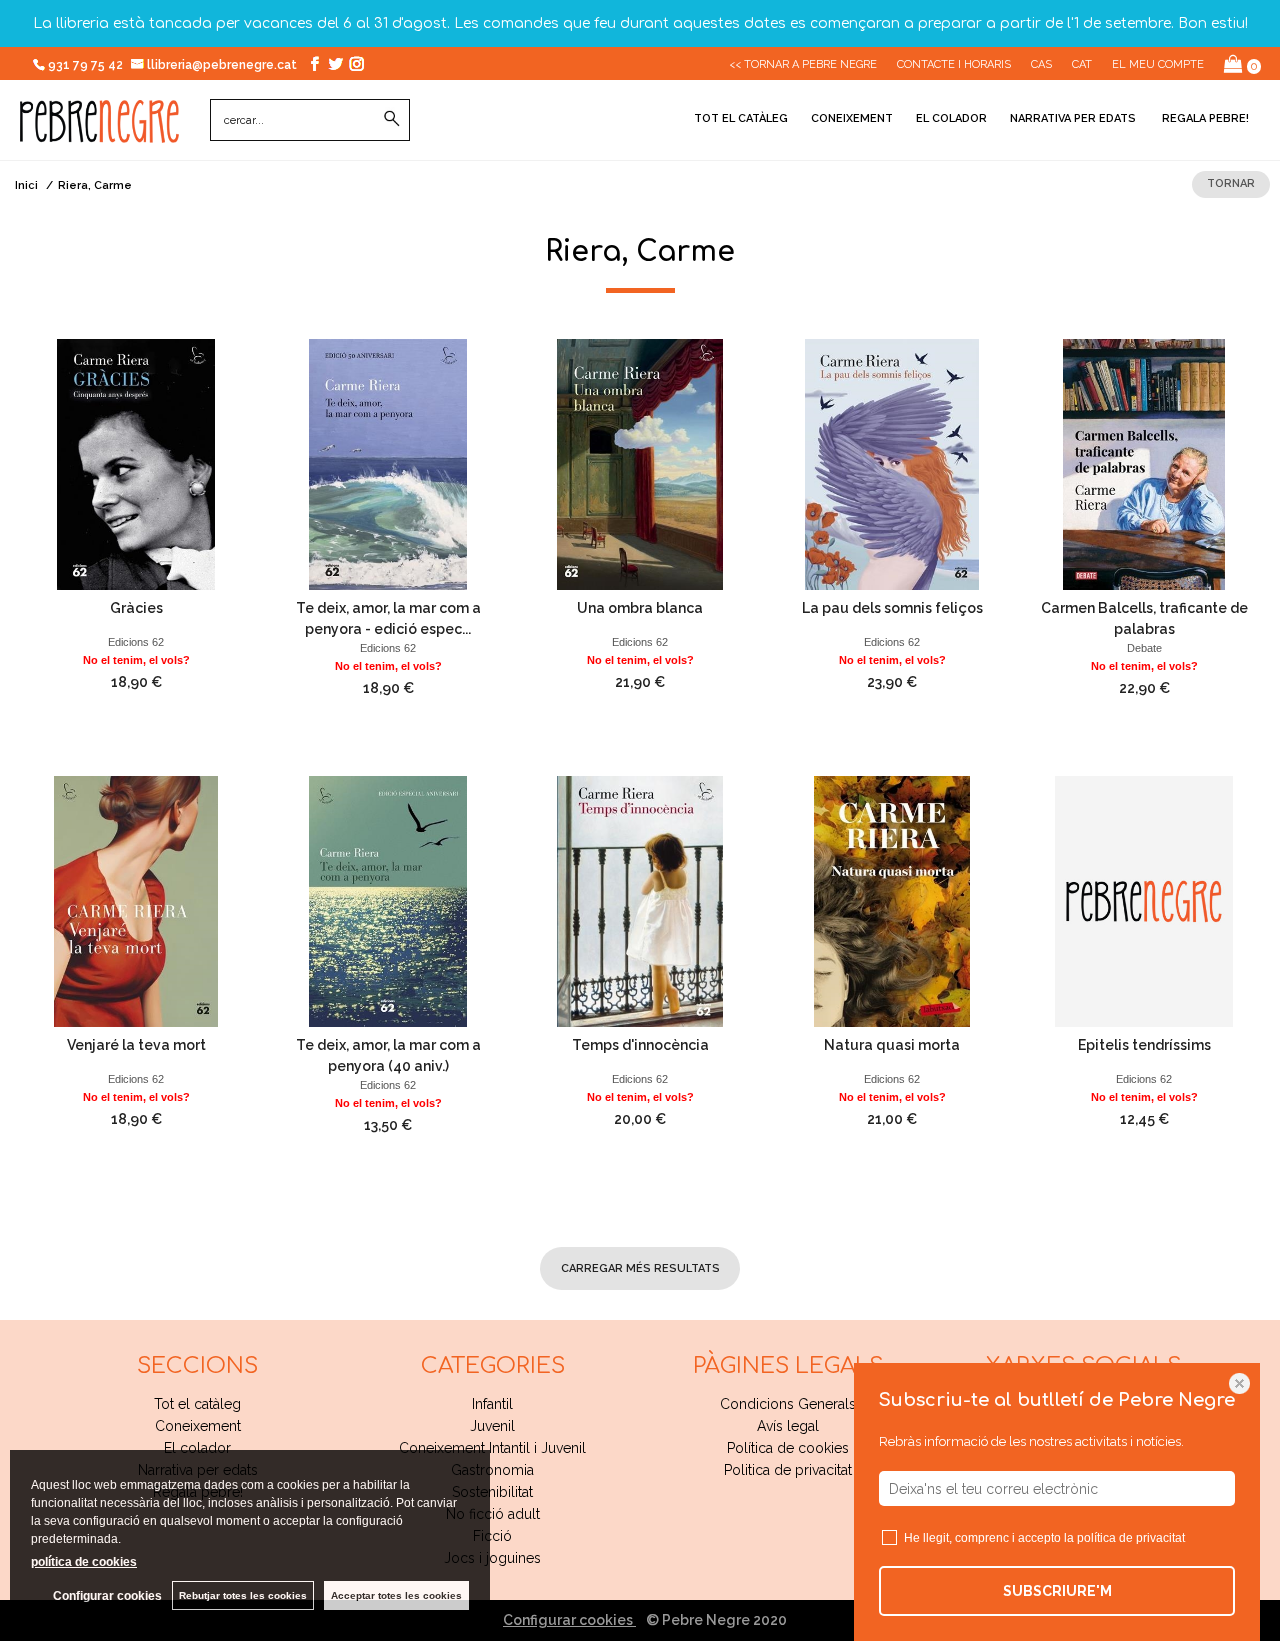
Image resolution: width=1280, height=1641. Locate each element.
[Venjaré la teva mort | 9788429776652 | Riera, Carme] (136, 901)
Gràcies (136, 608)
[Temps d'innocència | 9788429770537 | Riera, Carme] (640, 901)
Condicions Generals (788, 1404)
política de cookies (84, 1562)
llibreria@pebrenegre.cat (223, 65)
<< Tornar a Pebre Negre (803, 64)
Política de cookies (788, 1448)
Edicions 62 (136, 642)
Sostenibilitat (492, 1492)
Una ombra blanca (640, 608)
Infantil (492, 1404)
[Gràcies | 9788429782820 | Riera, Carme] (136, 464)
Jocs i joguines (492, 1558)
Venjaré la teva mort (136, 1045)
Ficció (492, 1536)
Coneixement (852, 118)
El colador (951, 118)
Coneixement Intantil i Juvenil (492, 1448)
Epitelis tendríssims (1144, 1045)
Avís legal (788, 1426)
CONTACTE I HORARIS (954, 64)
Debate (1144, 648)
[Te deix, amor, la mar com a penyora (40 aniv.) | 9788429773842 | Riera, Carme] (388, 901)
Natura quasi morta (892, 1045)
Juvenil (492, 1426)
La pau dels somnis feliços (892, 608)
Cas (1041, 64)
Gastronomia (492, 1470)
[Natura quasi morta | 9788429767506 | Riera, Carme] (892, 901)
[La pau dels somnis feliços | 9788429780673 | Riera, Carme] (892, 464)
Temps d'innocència (640, 1045)
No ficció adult (493, 1514)
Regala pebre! (1204, 118)
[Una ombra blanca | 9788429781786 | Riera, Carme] (640, 464)
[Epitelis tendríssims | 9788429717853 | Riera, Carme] (1144, 901)
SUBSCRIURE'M (1057, 1591)
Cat (1082, 64)
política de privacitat (1131, 1538)
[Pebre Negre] (99, 132)
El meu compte (1158, 64)
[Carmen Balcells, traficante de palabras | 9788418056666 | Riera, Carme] (1144, 464)
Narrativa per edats (1073, 118)
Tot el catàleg (741, 118)
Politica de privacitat (788, 1470)
